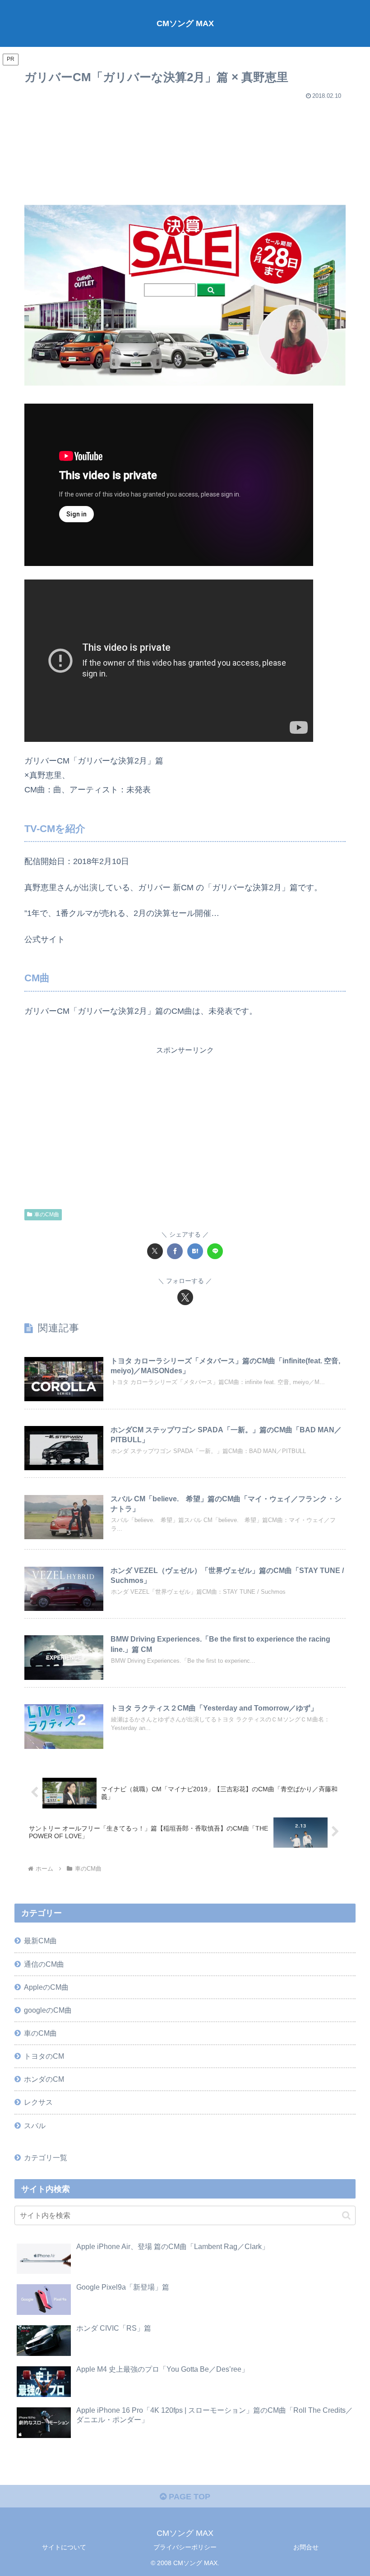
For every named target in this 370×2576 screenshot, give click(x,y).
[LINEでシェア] (215, 1251)
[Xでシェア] (155, 1251)
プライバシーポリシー (185, 2547)
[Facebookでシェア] (175, 1251)
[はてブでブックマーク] (195, 1251)
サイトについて (64, 2547)
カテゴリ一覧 (46, 2157)
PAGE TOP (188, 2497)
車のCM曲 (47, 1214)
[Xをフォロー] (185, 1297)
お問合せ (306, 2547)
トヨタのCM (44, 2056)
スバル (35, 2125)
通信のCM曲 (44, 1964)
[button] (346, 2215)
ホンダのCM (44, 2079)
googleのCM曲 (48, 2010)
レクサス (38, 2102)
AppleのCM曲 (46, 1987)
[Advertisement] (185, 148)
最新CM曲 (40, 1941)
